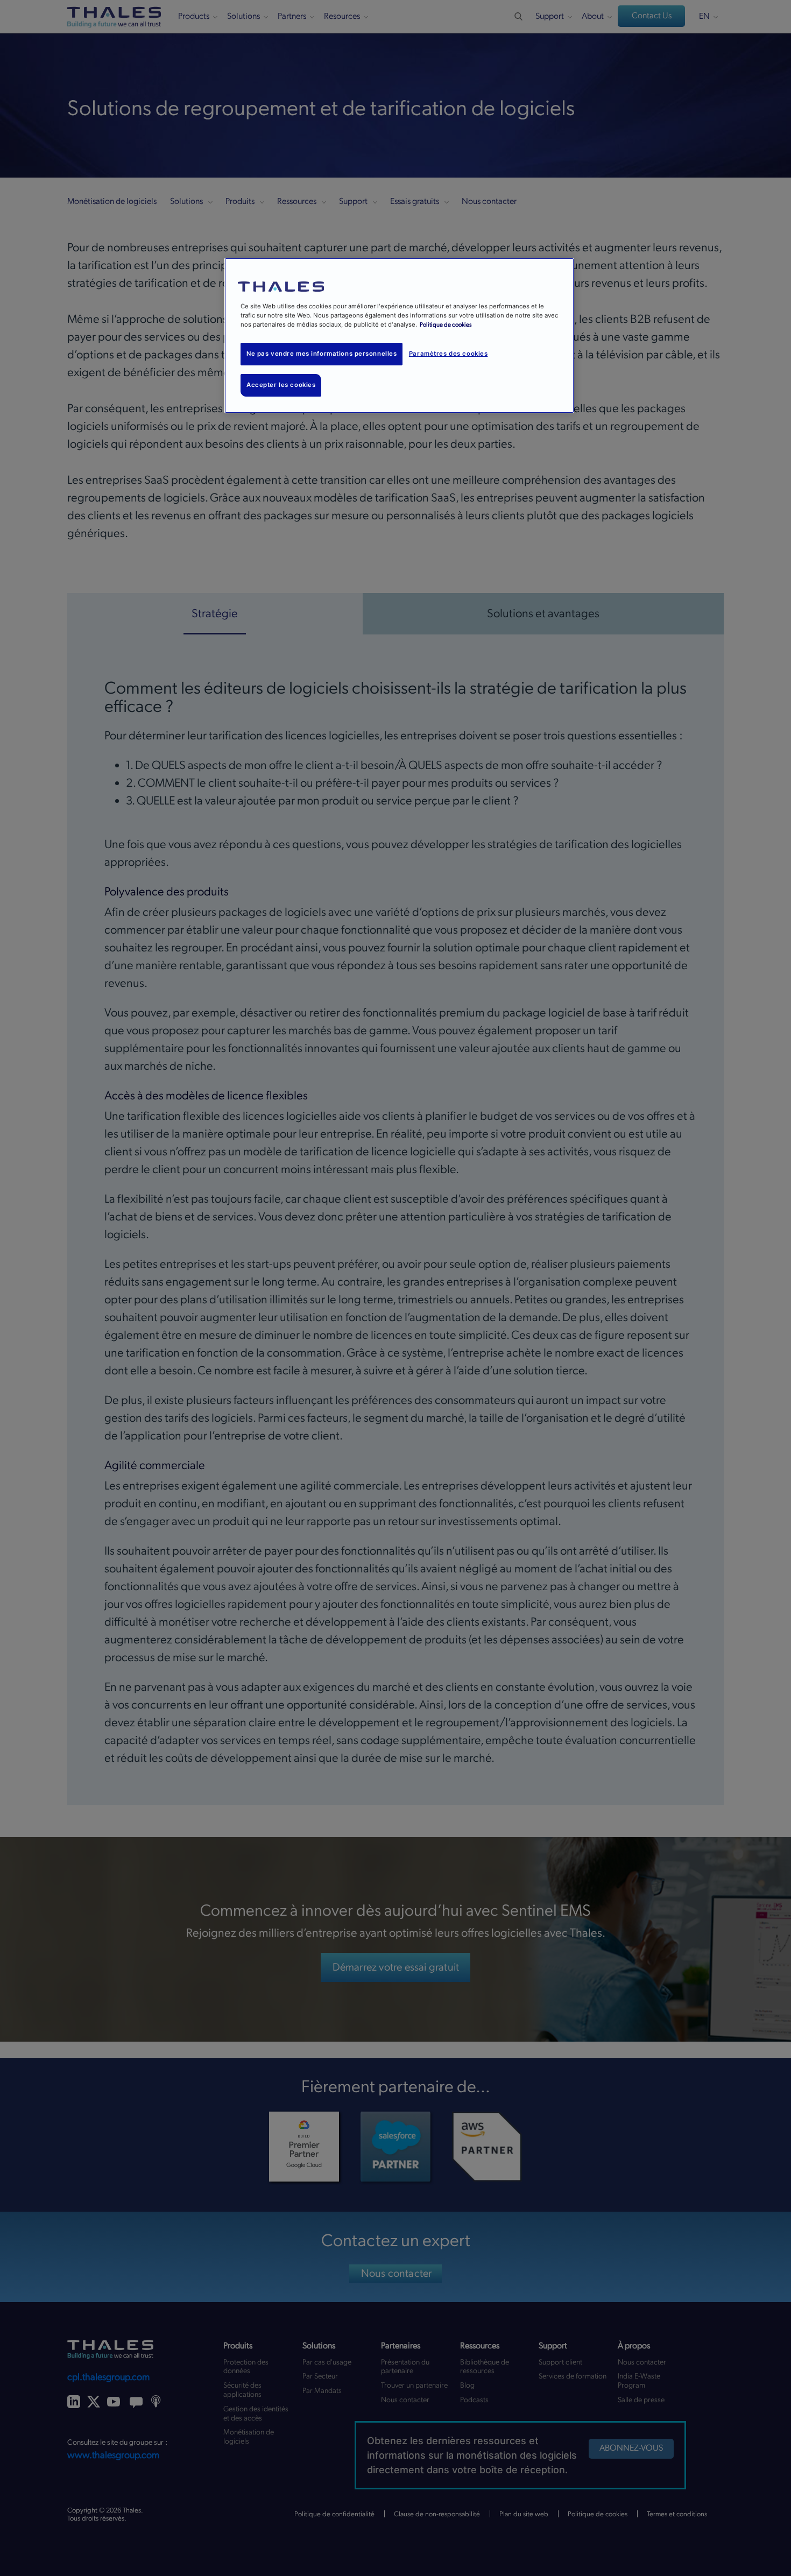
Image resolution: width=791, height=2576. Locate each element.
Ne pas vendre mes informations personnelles (322, 354)
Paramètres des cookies (449, 354)
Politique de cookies (446, 325)
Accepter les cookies (281, 385)
